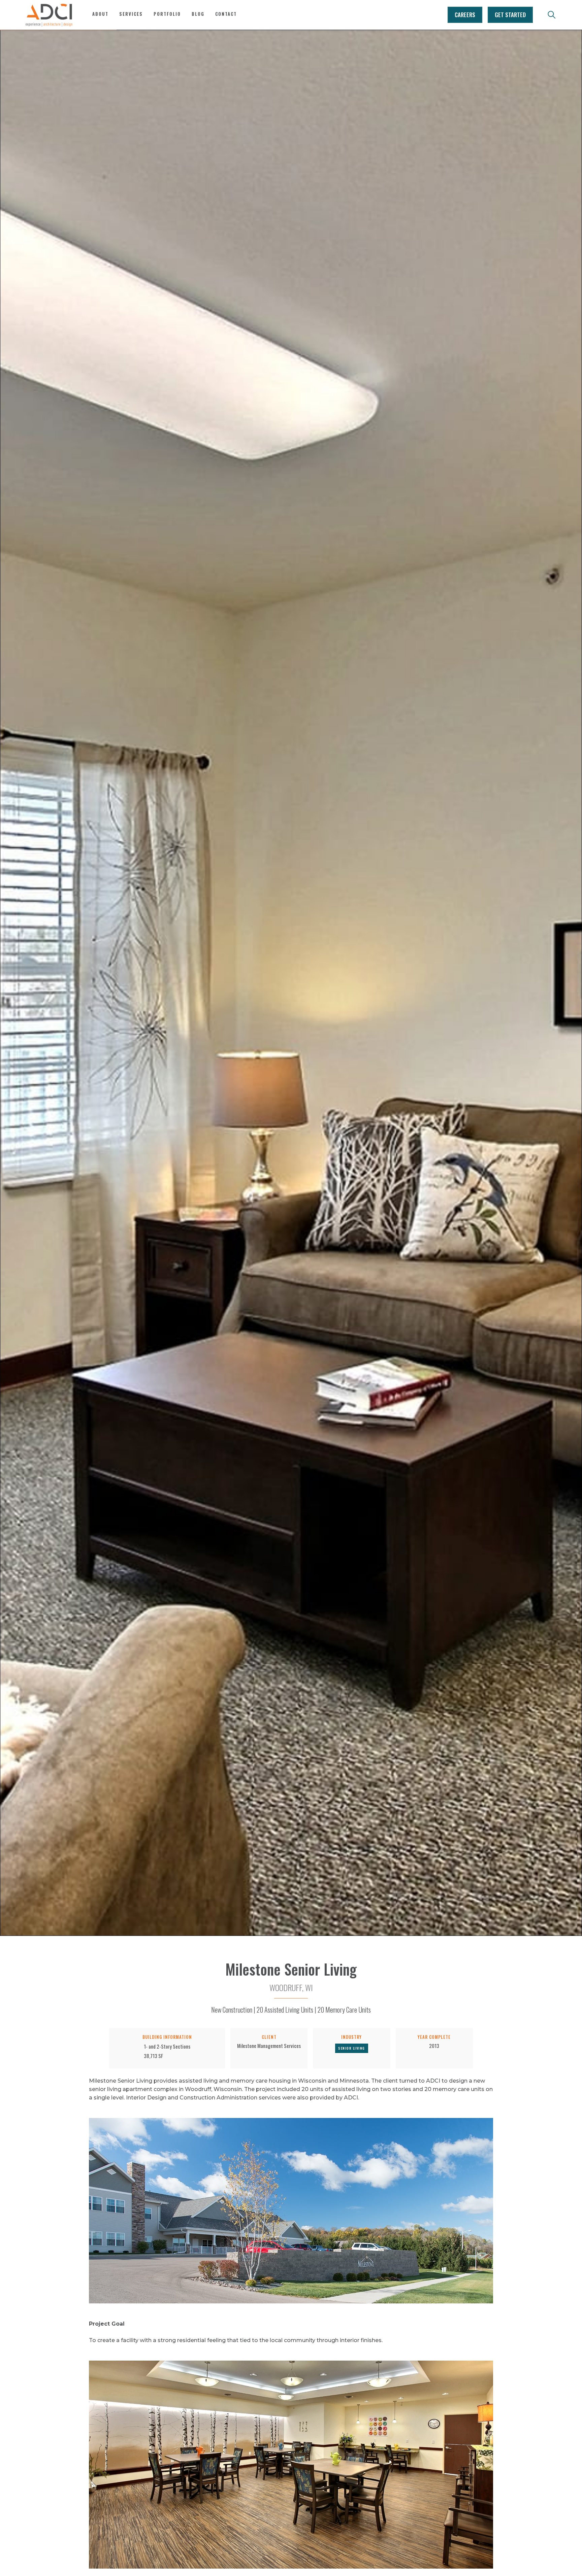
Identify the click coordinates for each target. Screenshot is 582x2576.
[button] (131, 18)
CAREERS (465, 15)
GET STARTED (510, 15)
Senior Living (352, 2048)
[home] (49, 15)
